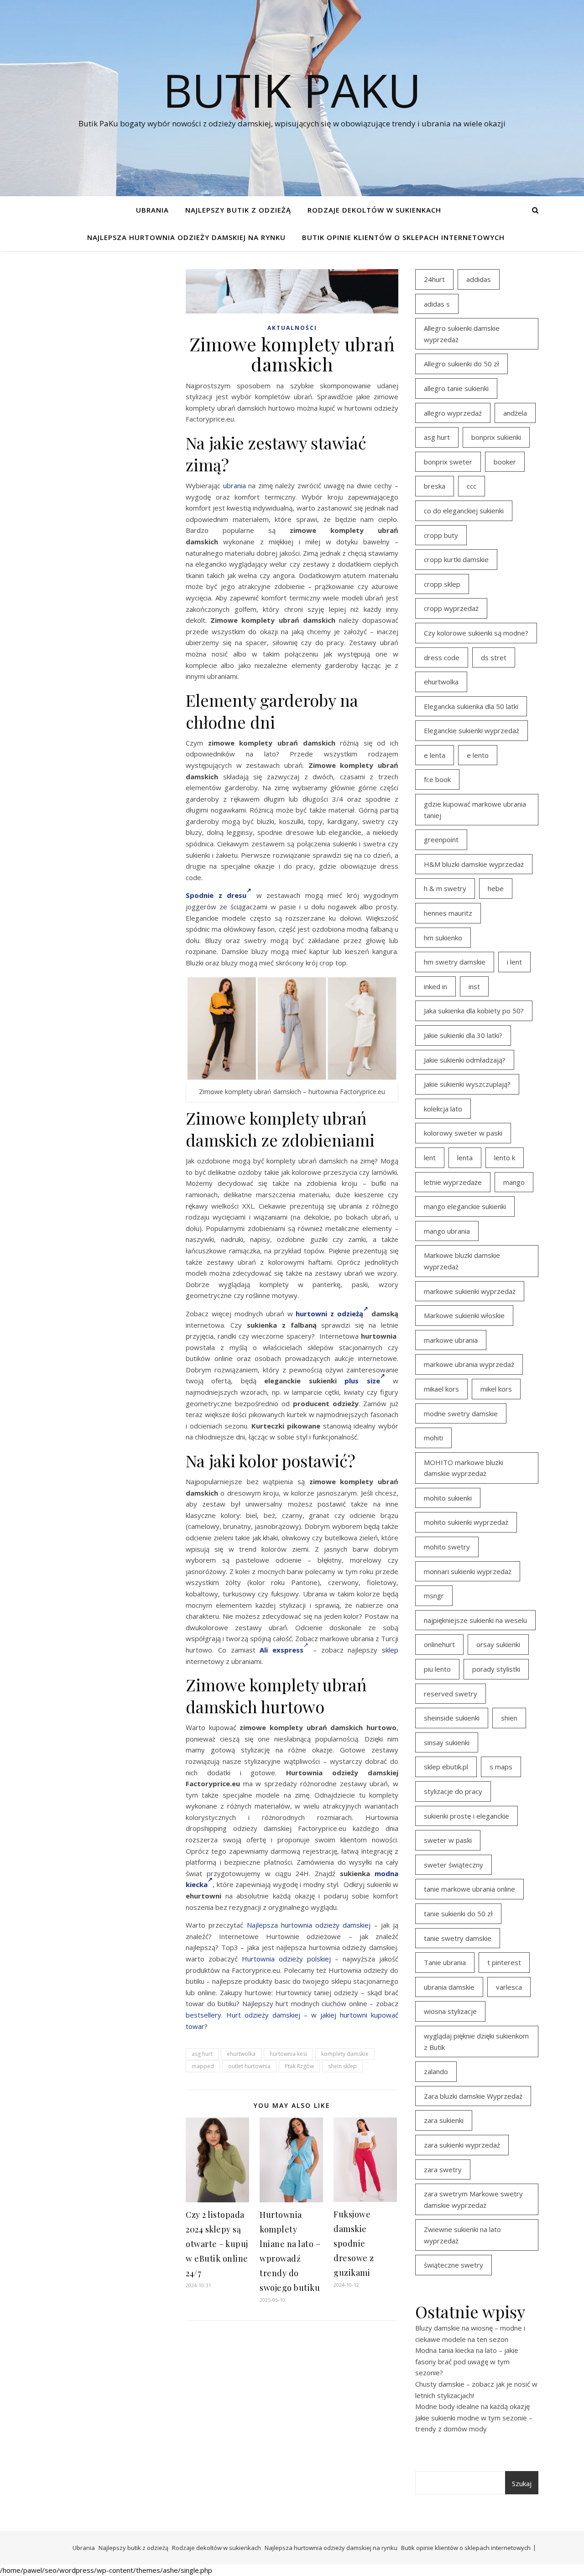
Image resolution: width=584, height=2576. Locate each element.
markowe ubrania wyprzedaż (469, 1364)
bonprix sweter (448, 462)
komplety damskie (345, 2054)
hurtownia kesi (288, 2054)
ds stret (494, 657)
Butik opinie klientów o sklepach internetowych (403, 237)
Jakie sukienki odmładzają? (465, 1060)
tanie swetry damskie (458, 1938)
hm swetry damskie (455, 962)
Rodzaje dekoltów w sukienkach (374, 210)
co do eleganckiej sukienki (464, 511)
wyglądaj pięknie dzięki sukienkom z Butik (476, 2042)
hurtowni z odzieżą (329, 1314)
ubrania (235, 485)
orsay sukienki (498, 1644)
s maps (501, 1767)
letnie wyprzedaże (453, 1182)
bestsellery (203, 2015)
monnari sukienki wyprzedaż (468, 1571)
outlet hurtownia (249, 2066)
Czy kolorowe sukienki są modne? (476, 633)
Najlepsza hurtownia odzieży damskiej (309, 1925)
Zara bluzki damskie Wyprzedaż (473, 2096)
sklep (390, 1650)
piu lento (437, 1669)
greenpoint (441, 840)
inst (474, 986)
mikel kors (496, 1389)
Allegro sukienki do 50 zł (461, 364)
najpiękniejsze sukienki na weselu (475, 1620)
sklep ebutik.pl (446, 1767)
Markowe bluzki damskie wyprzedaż (462, 1261)
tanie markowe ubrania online (469, 1889)
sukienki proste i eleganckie (467, 1816)
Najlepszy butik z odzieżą (238, 210)
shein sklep (342, 2066)
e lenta (435, 755)
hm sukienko (443, 938)
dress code (442, 657)
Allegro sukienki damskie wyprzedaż (462, 334)
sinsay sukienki (447, 1742)
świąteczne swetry (454, 2265)
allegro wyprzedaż (453, 413)
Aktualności (292, 328)
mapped (203, 2066)
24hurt (434, 279)
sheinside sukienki (452, 1718)
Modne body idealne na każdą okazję (472, 2406)
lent (430, 1158)
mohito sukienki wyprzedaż (466, 1522)
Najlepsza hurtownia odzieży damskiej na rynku (186, 237)
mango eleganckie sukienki (465, 1206)
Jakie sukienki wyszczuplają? (467, 1084)
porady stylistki (496, 1669)
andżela (515, 413)
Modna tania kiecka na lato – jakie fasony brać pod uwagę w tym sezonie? (467, 2361)
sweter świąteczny (454, 1865)
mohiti (433, 1438)
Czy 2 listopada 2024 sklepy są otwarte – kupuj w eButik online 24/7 (217, 2244)
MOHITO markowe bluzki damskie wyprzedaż (464, 1468)
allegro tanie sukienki (456, 388)
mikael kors (441, 1389)
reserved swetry (451, 1694)
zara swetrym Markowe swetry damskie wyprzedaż (473, 2199)
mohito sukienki (448, 1498)
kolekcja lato (443, 1109)
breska (435, 486)
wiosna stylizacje (450, 2011)
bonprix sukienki (496, 437)
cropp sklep (442, 584)
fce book (437, 779)
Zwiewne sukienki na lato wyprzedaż (462, 2235)
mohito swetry (447, 1547)
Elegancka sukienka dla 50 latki (471, 706)
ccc (472, 486)
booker (505, 462)
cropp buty (441, 535)
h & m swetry (445, 888)
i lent (514, 962)
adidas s (437, 304)
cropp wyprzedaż (451, 608)
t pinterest (504, 1962)
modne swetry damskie (461, 1413)
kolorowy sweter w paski (463, 1133)
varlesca (509, 1987)
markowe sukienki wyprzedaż (470, 1291)
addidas (479, 279)
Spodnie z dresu (216, 895)
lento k (505, 1158)
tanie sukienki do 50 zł (458, 1914)
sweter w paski (448, 1840)
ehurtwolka (241, 2054)
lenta (465, 1158)
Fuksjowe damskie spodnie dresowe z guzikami (354, 2243)
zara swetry (443, 2169)
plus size (362, 1381)
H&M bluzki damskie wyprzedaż (474, 864)
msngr (434, 1596)
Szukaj (522, 2483)
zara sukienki (444, 2120)
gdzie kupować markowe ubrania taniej (475, 810)
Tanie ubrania (445, 1962)
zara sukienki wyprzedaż (462, 2145)
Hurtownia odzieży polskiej (286, 1959)
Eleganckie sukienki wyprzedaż (472, 730)
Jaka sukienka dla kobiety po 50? (474, 1011)
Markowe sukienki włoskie (464, 1315)
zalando (436, 2071)
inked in (435, 986)
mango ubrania (447, 1231)
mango (514, 1182)
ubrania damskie (449, 1987)
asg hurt (202, 2054)
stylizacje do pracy (453, 1791)
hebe (496, 888)
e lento (478, 755)
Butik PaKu (292, 90)
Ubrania (152, 210)
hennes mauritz (448, 913)
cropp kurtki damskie (456, 559)
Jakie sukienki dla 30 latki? (463, 1035)
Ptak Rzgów (299, 2066)
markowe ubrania (451, 1340)
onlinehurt (439, 1644)
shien (509, 1718)
